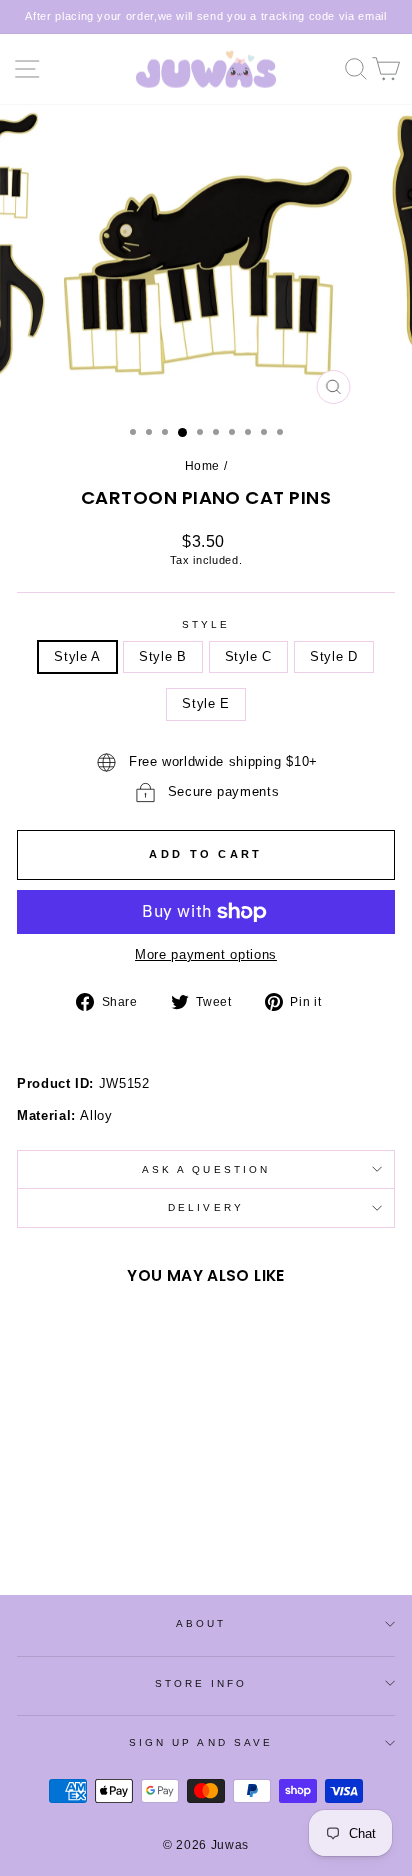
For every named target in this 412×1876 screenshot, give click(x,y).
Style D (334, 656)
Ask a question (206, 1169)
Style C (249, 656)
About (201, 1623)
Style (206, 624)
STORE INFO (201, 1683)
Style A (77, 656)
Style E (206, 703)
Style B (163, 656)
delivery (206, 1207)
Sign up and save (201, 1742)
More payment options (206, 954)
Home (203, 466)
